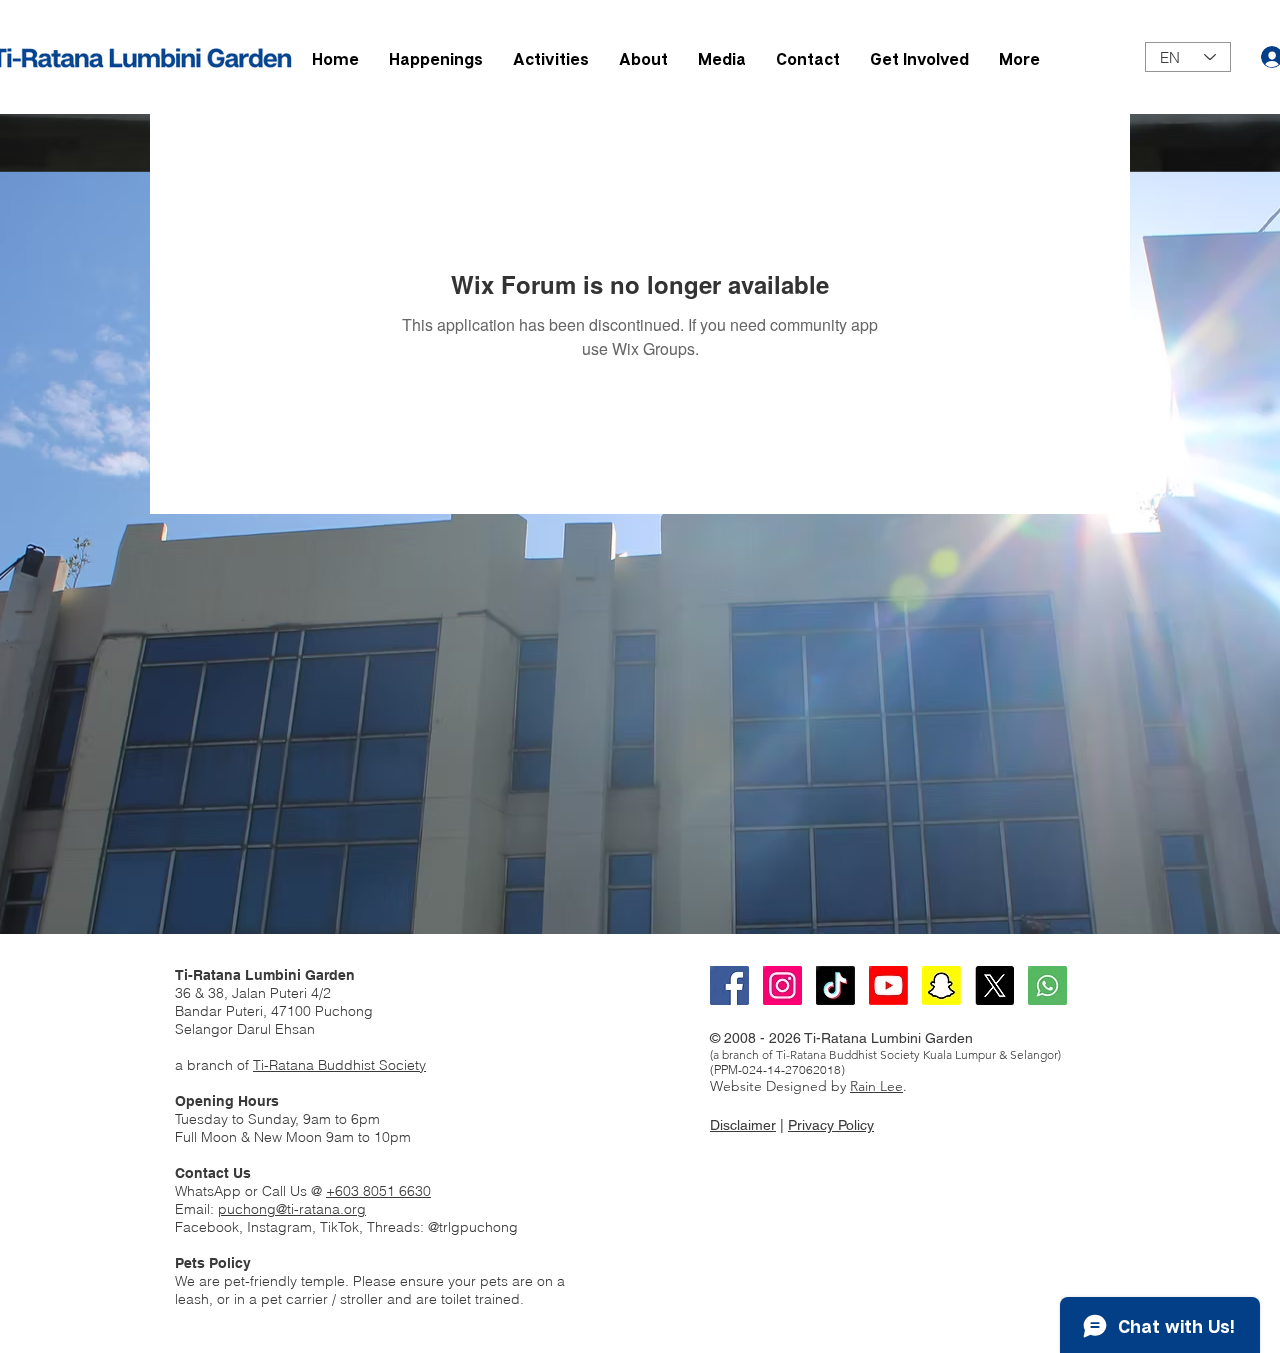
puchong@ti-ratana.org (292, 1209)
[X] (994, 985)
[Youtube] (888, 985)
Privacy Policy (831, 1125)
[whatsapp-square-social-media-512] (1047, 985)
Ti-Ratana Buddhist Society (339, 1065)
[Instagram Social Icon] (782, 985)
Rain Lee (876, 1086)
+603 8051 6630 (378, 1191)
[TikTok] (835, 985)
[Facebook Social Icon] (729, 985)
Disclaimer (743, 1125)
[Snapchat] (941, 985)
